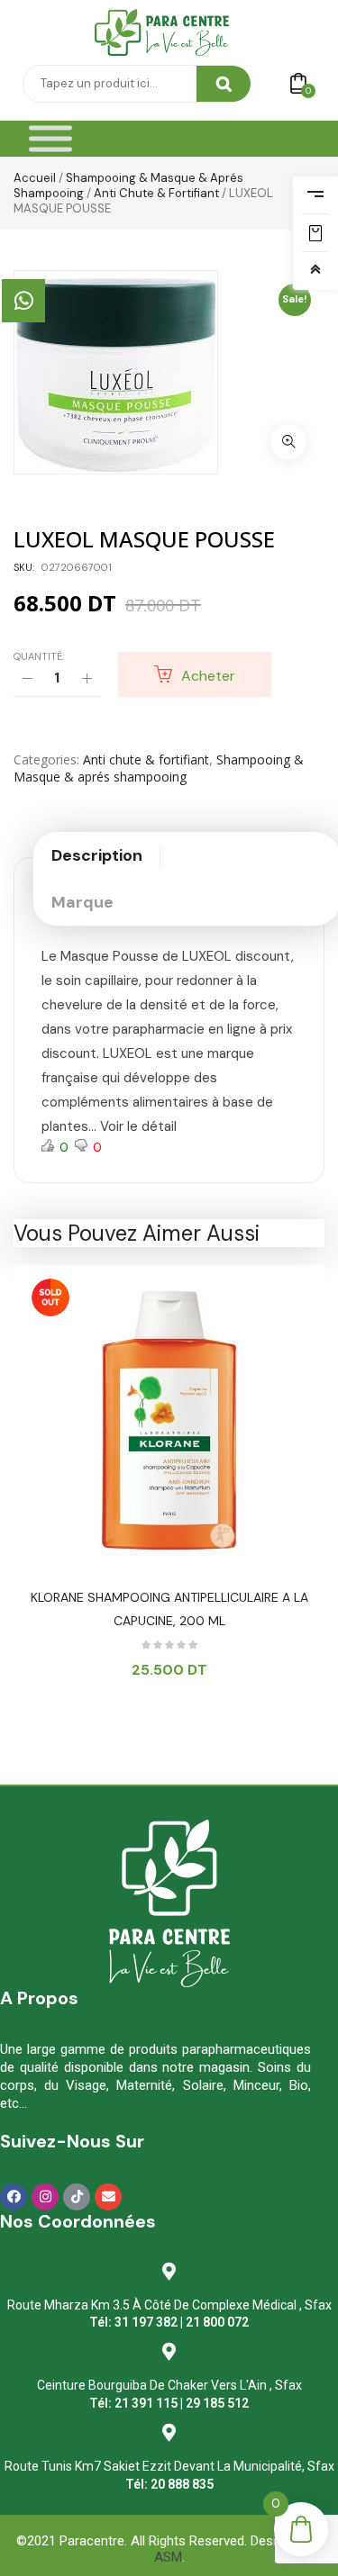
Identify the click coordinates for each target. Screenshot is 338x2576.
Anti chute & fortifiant (156, 193)
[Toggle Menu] (50, 139)
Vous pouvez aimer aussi (137, 1233)
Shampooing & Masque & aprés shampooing (159, 768)
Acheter (208, 676)
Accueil (35, 178)
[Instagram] (45, 2197)
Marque (82, 902)
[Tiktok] (77, 2197)
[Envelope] (108, 2197)
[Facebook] (14, 2197)
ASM (168, 2557)
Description (97, 855)
